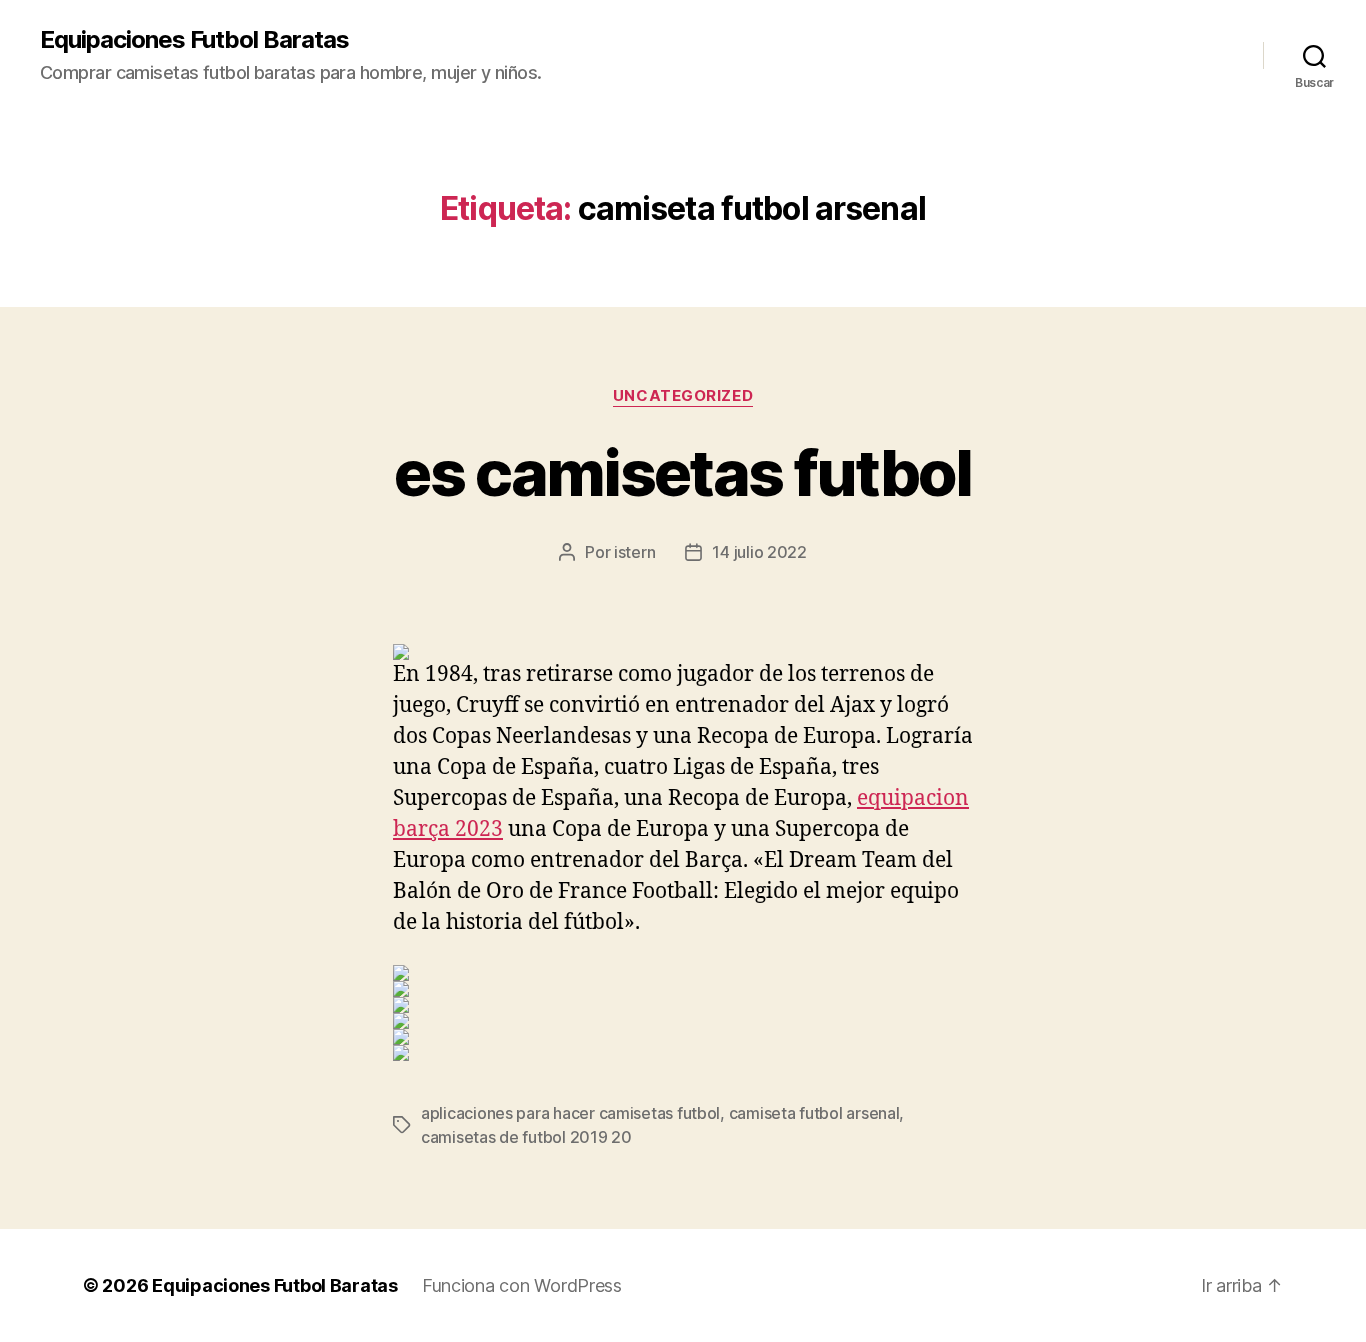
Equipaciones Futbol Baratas (194, 40)
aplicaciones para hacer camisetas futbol (570, 1113)
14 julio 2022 (759, 552)
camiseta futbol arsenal (814, 1113)
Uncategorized (683, 396)
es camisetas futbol (682, 472)
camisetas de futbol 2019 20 (526, 1137)
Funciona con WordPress (522, 1285)
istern (634, 552)
